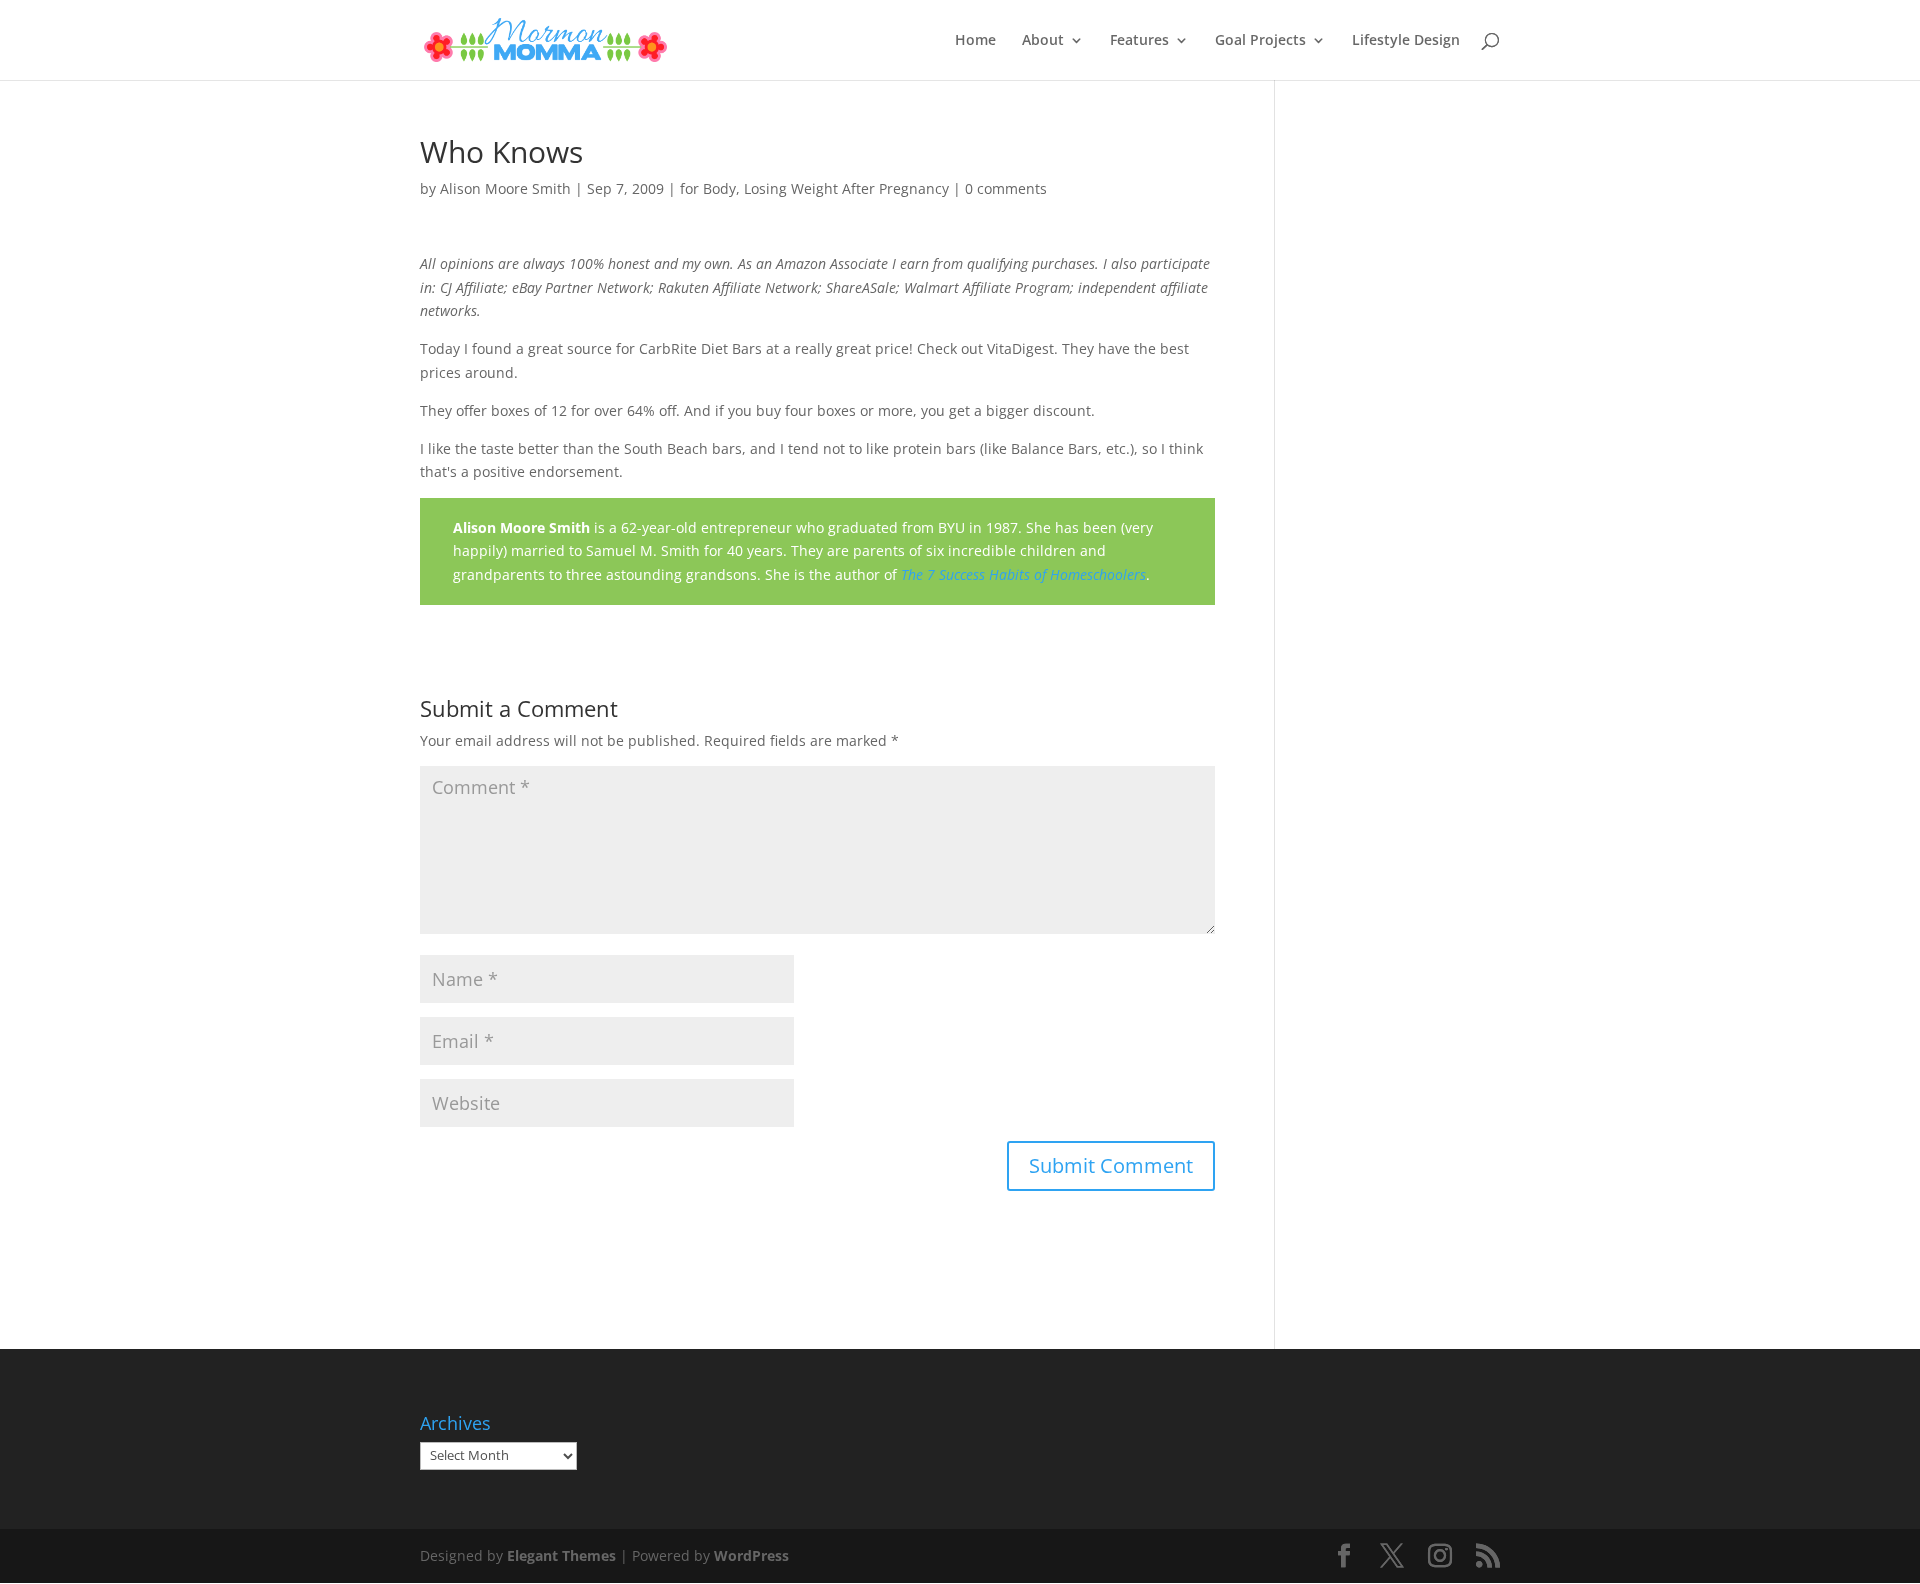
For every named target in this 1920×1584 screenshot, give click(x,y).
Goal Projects (1260, 41)
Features (1139, 41)
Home (975, 41)
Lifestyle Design (1406, 41)
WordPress (751, 1555)
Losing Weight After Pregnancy (846, 188)
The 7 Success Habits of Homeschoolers (1023, 574)
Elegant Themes (561, 1555)
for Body (708, 188)
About (1043, 41)
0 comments (1006, 188)
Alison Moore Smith (505, 188)
